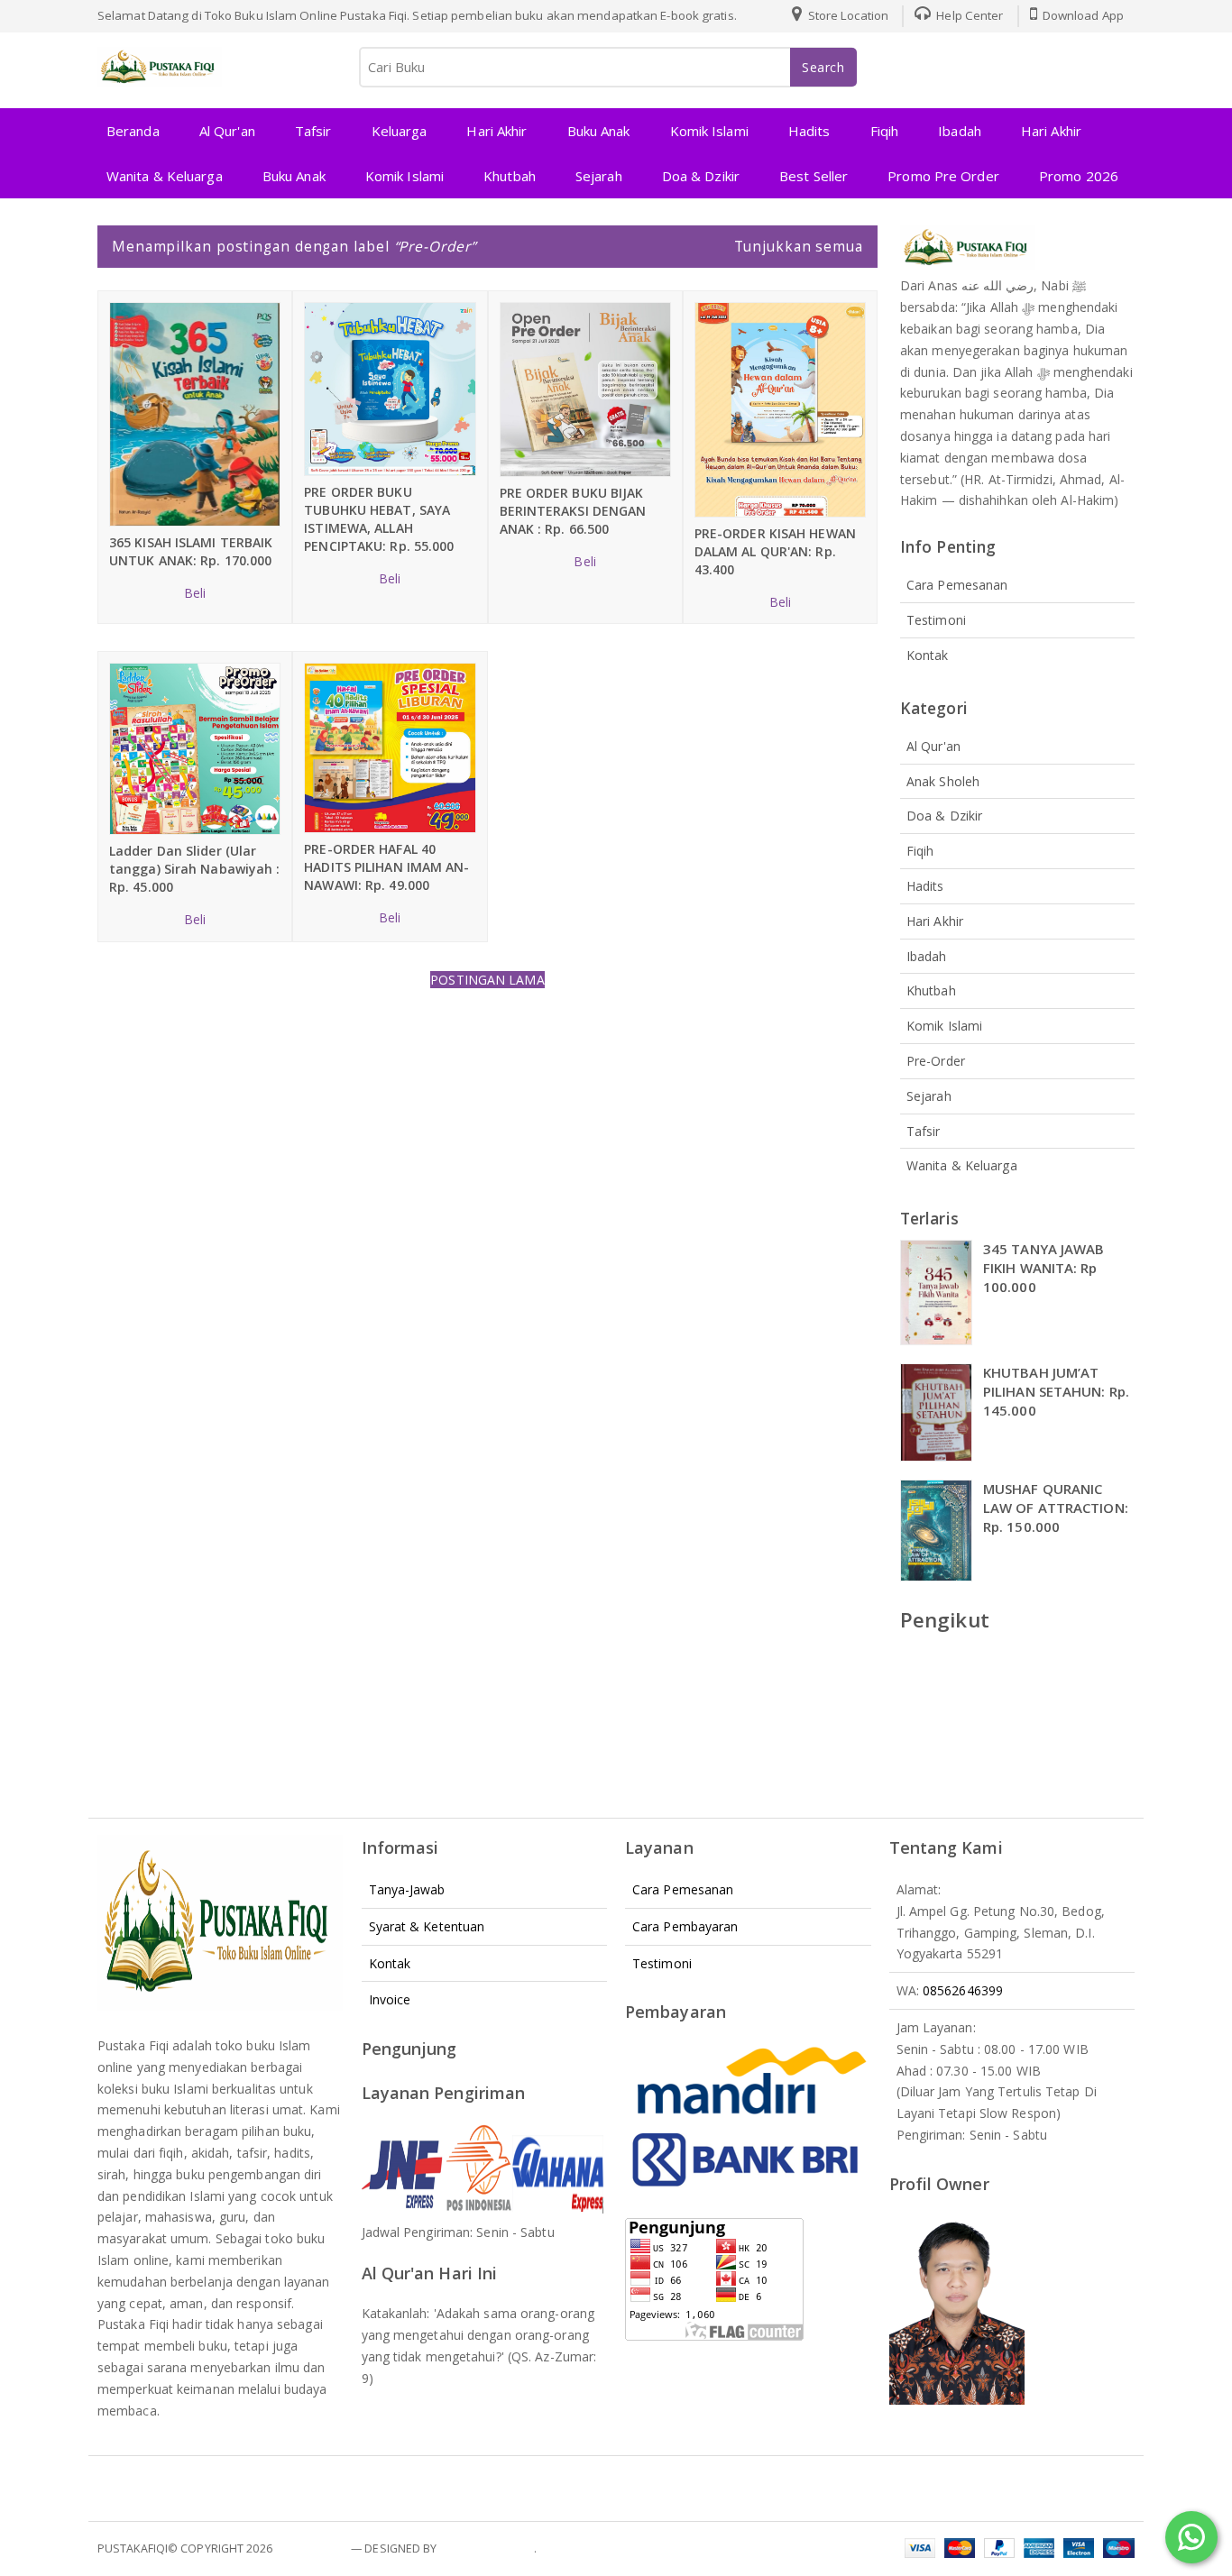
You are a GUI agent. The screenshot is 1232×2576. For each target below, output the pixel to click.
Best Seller (814, 176)
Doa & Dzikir (701, 176)
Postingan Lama (487, 980)
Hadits (809, 131)
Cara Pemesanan (957, 585)
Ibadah (960, 131)
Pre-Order (936, 1061)
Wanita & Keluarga (165, 176)
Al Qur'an (227, 131)
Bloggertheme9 (487, 2548)
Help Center (968, 15)
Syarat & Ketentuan (427, 1926)
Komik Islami (709, 131)
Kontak (928, 655)
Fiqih (885, 131)
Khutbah (510, 176)
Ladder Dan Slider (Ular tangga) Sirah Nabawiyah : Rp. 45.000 (195, 869)
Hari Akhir (496, 131)
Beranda (133, 131)
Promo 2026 (1079, 176)
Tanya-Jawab (407, 1889)
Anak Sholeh (943, 781)
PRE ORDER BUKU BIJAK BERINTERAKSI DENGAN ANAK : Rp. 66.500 (573, 511)
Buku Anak (599, 131)
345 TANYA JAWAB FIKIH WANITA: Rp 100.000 (1044, 1268)
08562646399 (963, 1990)
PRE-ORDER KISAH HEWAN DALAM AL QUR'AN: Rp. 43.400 (775, 551)
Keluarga (400, 131)
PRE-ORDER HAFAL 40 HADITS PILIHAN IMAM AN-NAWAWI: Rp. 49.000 (386, 867)
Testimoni (936, 620)
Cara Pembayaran (685, 1926)
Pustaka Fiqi (312, 2548)
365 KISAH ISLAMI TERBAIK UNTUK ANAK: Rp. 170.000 (191, 551)
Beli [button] (195, 593)
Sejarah (599, 176)
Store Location (847, 15)
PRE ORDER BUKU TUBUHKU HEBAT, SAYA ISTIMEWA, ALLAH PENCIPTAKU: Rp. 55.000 (379, 519)
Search (823, 67)
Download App (1082, 15)
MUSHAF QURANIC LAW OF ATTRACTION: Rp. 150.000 (1056, 1508)
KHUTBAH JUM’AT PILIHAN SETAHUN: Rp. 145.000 (1056, 1391)
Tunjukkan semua (799, 246)
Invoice (390, 1999)
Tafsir (313, 131)
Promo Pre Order (943, 176)
